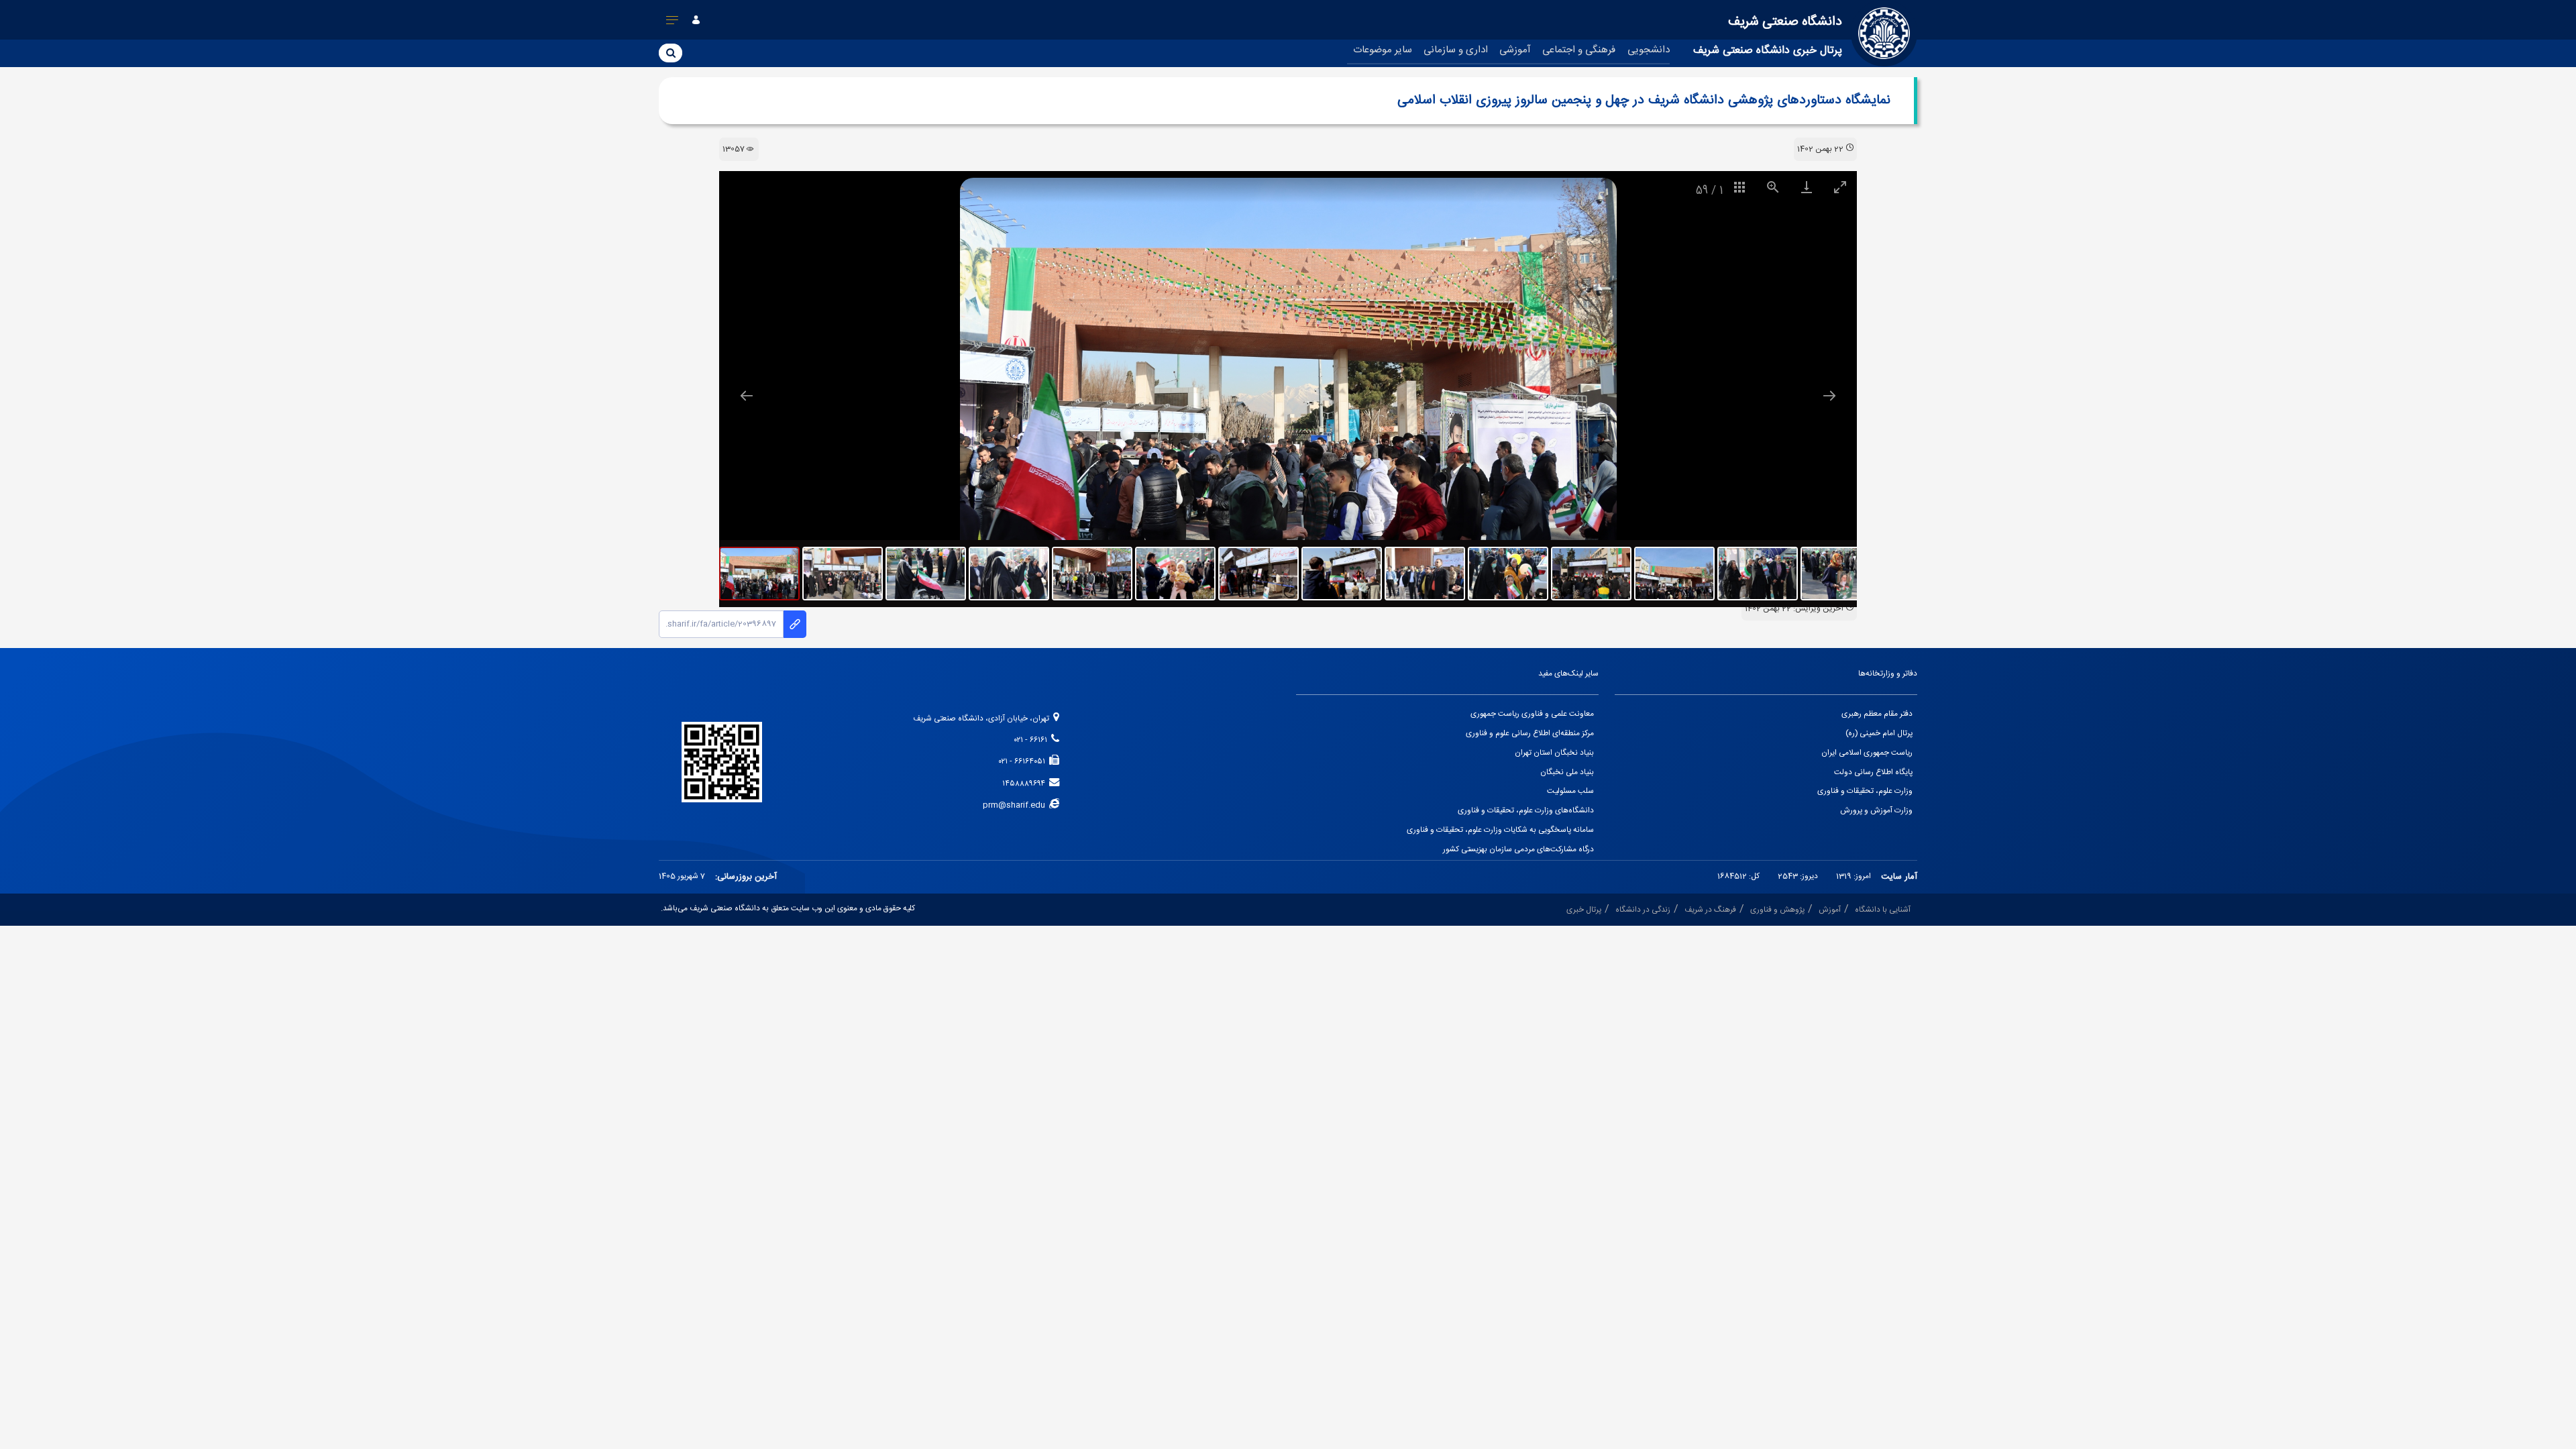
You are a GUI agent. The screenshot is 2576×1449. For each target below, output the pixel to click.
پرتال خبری (1584, 910)
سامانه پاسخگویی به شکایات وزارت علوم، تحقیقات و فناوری (1500, 830)
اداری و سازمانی (1456, 50)
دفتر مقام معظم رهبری (1877, 714)
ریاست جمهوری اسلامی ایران (1867, 753)
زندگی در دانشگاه (1643, 910)
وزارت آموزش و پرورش (1876, 811)
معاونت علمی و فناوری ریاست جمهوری (1532, 714)
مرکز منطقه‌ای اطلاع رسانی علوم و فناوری (1530, 734)
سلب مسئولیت (1570, 791)
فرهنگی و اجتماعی (1579, 50)
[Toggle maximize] (1840, 187)
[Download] (1807, 187)
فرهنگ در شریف (1710, 910)
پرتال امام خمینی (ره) (1879, 734)
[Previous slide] (747, 395)
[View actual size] (1773, 187)
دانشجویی (1649, 50)
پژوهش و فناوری (1777, 910)
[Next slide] (1829, 395)
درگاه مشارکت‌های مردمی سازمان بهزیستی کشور (1518, 850)
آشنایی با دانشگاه (1883, 910)
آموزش (1830, 910)
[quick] (673, 23)
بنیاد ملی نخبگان (1567, 772)
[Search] (670, 52)
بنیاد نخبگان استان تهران (1554, 753)
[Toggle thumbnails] (1739, 187)
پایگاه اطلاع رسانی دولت (1873, 772)
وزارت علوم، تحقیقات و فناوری (1865, 791)
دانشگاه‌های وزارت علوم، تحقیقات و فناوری (1526, 811)
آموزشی (1515, 50)
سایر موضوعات (1383, 50)
